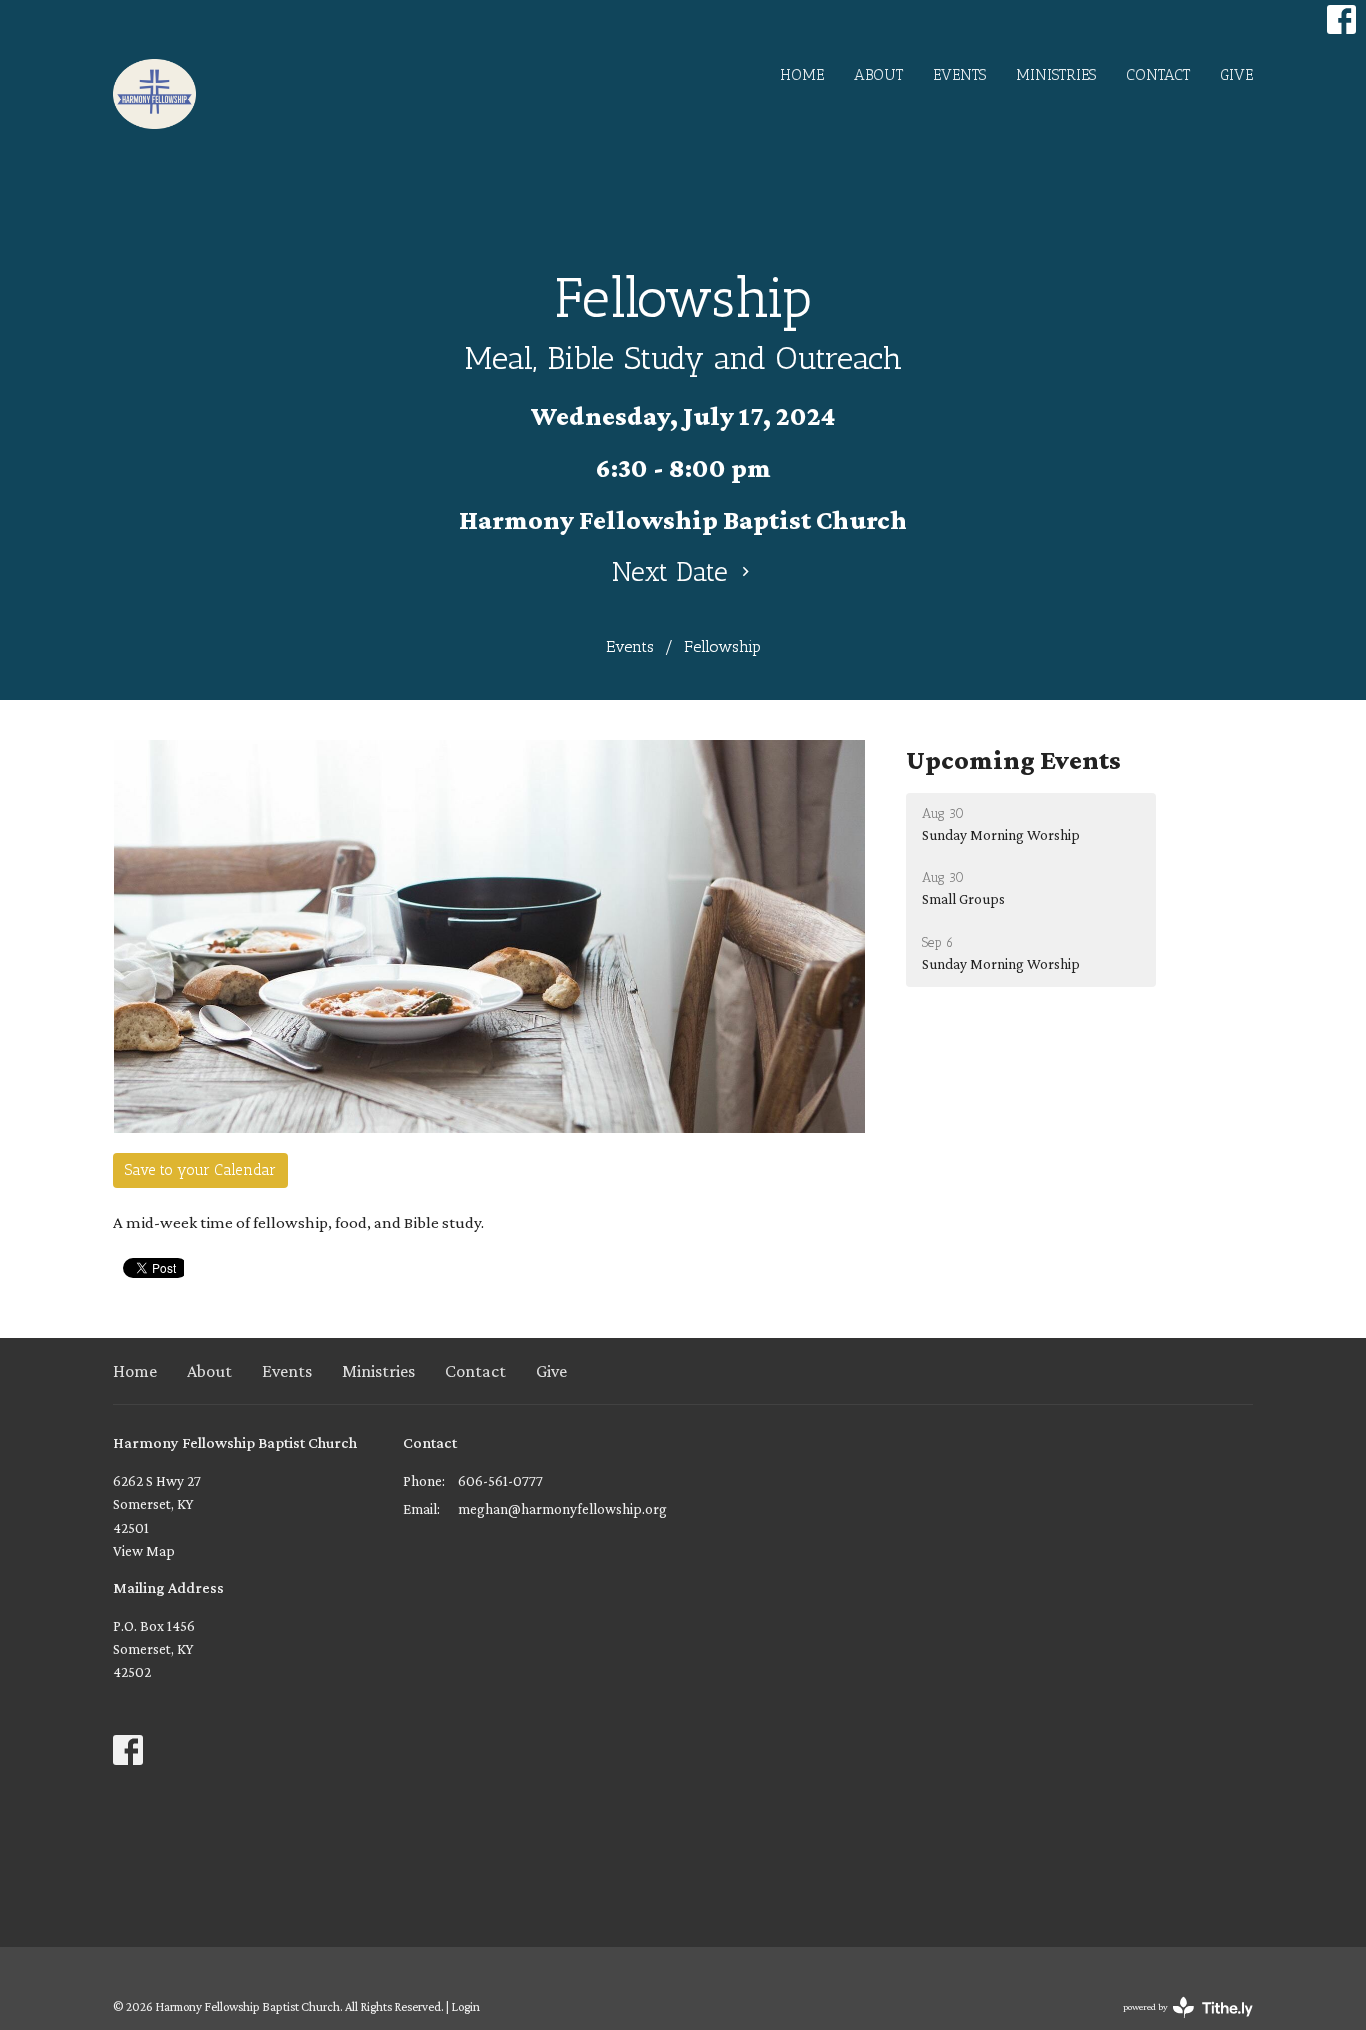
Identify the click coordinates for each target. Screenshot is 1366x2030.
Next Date (674, 572)
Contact (1158, 75)
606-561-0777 (500, 1481)
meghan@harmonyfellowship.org (562, 1509)
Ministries (1056, 75)
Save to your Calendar (200, 1170)
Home (802, 75)
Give (1236, 75)
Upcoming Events (1013, 760)
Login (465, 2006)
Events (959, 75)
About (878, 75)
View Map (144, 1551)
